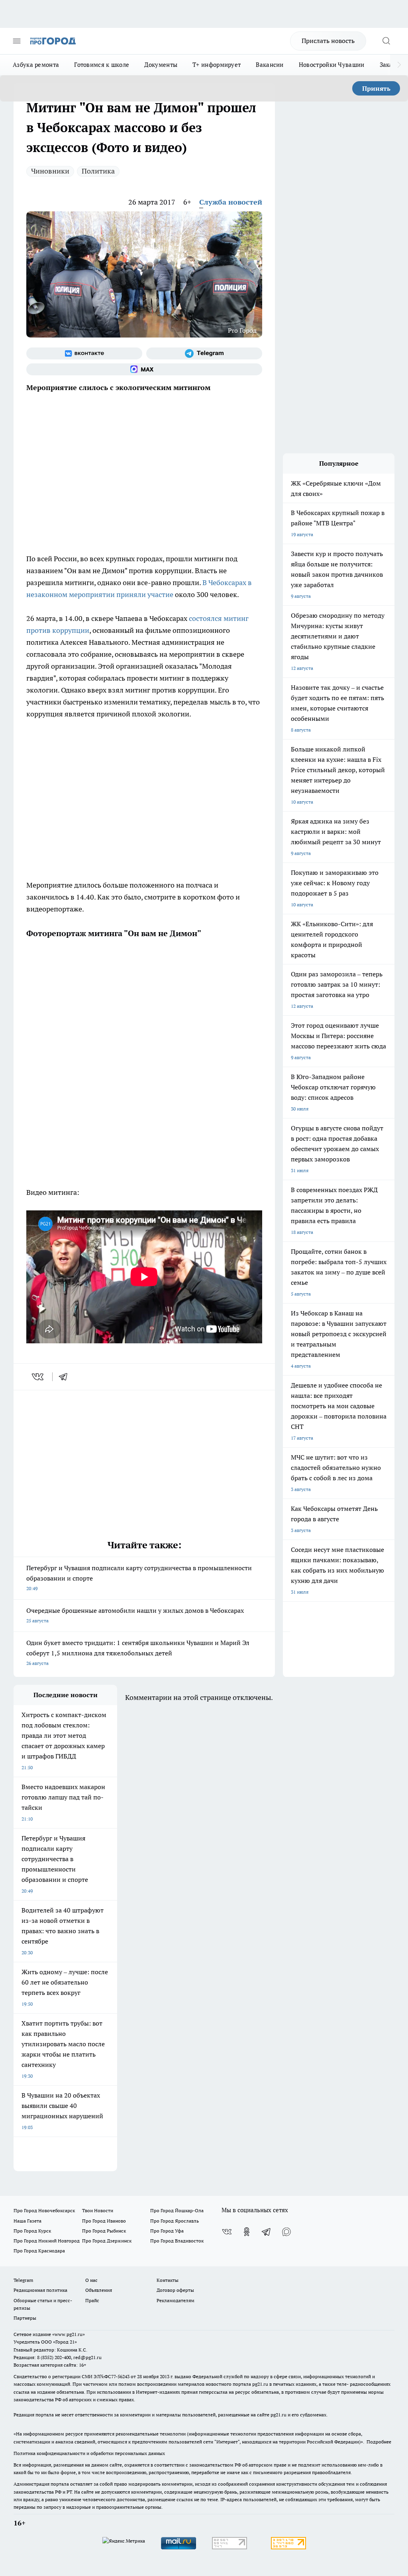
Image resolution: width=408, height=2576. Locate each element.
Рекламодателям (176, 2300)
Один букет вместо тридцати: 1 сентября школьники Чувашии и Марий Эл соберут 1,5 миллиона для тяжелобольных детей (138, 1652)
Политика (98, 171)
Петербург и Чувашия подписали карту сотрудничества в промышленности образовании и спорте (139, 1578)
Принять (376, 88)
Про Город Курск (32, 2231)
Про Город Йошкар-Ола (177, 2210)
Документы (161, 65)
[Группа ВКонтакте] (84, 353)
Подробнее (379, 2442)
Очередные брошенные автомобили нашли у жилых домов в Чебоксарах (135, 1615)
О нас (91, 2280)
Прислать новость (328, 41)
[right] (399, 65)
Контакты (168, 2280)
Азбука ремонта (36, 65)
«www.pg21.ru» (69, 2334)
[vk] (38, 1377)
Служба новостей (231, 202)
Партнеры (25, 2318)
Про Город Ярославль (175, 2221)
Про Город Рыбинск (104, 2231)
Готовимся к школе (102, 65)
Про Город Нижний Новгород (47, 2241)
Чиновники (50, 171)
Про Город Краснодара (39, 2251)
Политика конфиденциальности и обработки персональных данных (89, 2453)
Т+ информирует (217, 65)
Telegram (23, 2280)
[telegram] (66, 1377)
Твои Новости (98, 2210)
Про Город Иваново (104, 2221)
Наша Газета (27, 2221)
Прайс (92, 2300)
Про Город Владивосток (177, 2241)
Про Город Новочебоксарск (44, 2210)
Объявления (99, 2290)
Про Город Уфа (167, 2231)
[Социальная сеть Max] (144, 369)
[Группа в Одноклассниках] (247, 2232)
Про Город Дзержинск (107, 2241)
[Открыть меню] (17, 41)
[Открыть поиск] (386, 41)
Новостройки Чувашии (332, 65)
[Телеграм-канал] (204, 353)
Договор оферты (175, 2290)
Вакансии (270, 65)
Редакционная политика (40, 2290)
